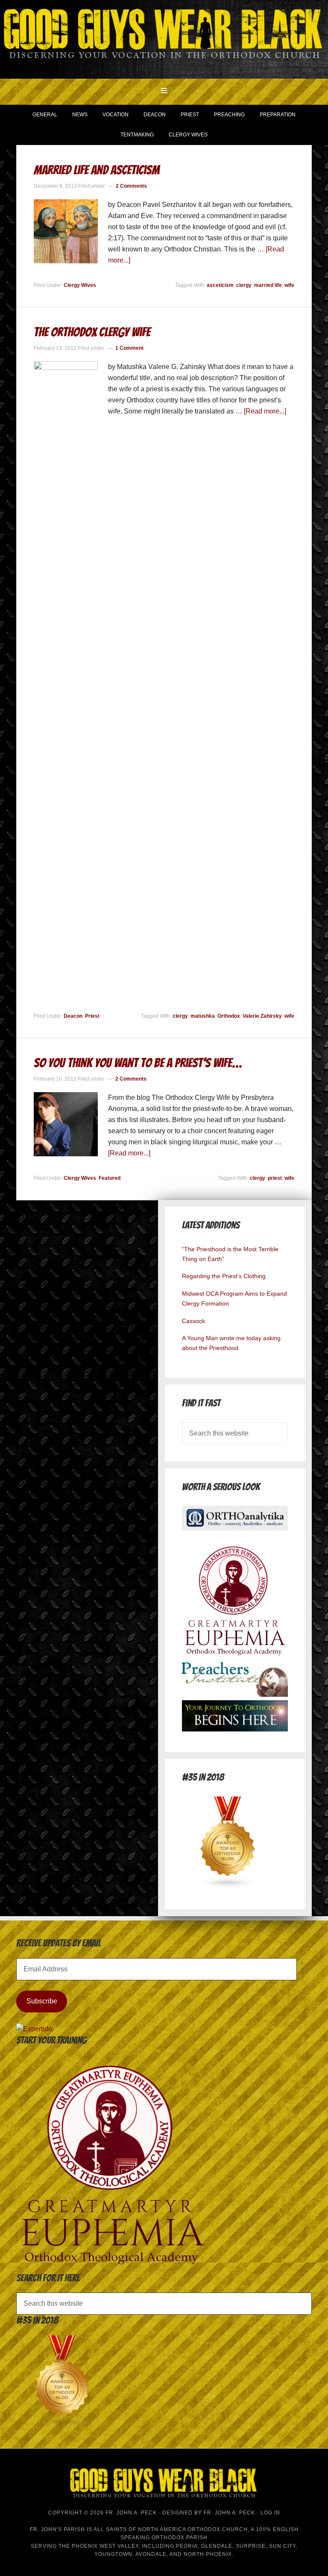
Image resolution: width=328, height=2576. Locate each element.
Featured (110, 1178)
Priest (92, 1016)
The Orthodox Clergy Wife (92, 332)
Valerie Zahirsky (262, 1016)
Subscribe (42, 2001)
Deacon (73, 1016)
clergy (244, 285)
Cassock (193, 1321)
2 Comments (131, 186)
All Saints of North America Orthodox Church (171, 2529)
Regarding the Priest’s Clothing (224, 1276)
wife (289, 285)
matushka (203, 1016)
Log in (270, 2513)
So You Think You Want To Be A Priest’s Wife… (138, 1063)
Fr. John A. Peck (229, 2513)
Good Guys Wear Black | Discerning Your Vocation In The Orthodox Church (164, 38)
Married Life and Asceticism (97, 170)
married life (268, 285)
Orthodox (229, 1016)
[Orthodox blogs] (228, 1886)
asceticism (220, 285)
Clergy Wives (80, 285)
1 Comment (129, 348)
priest (275, 1178)
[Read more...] (265, 411)
